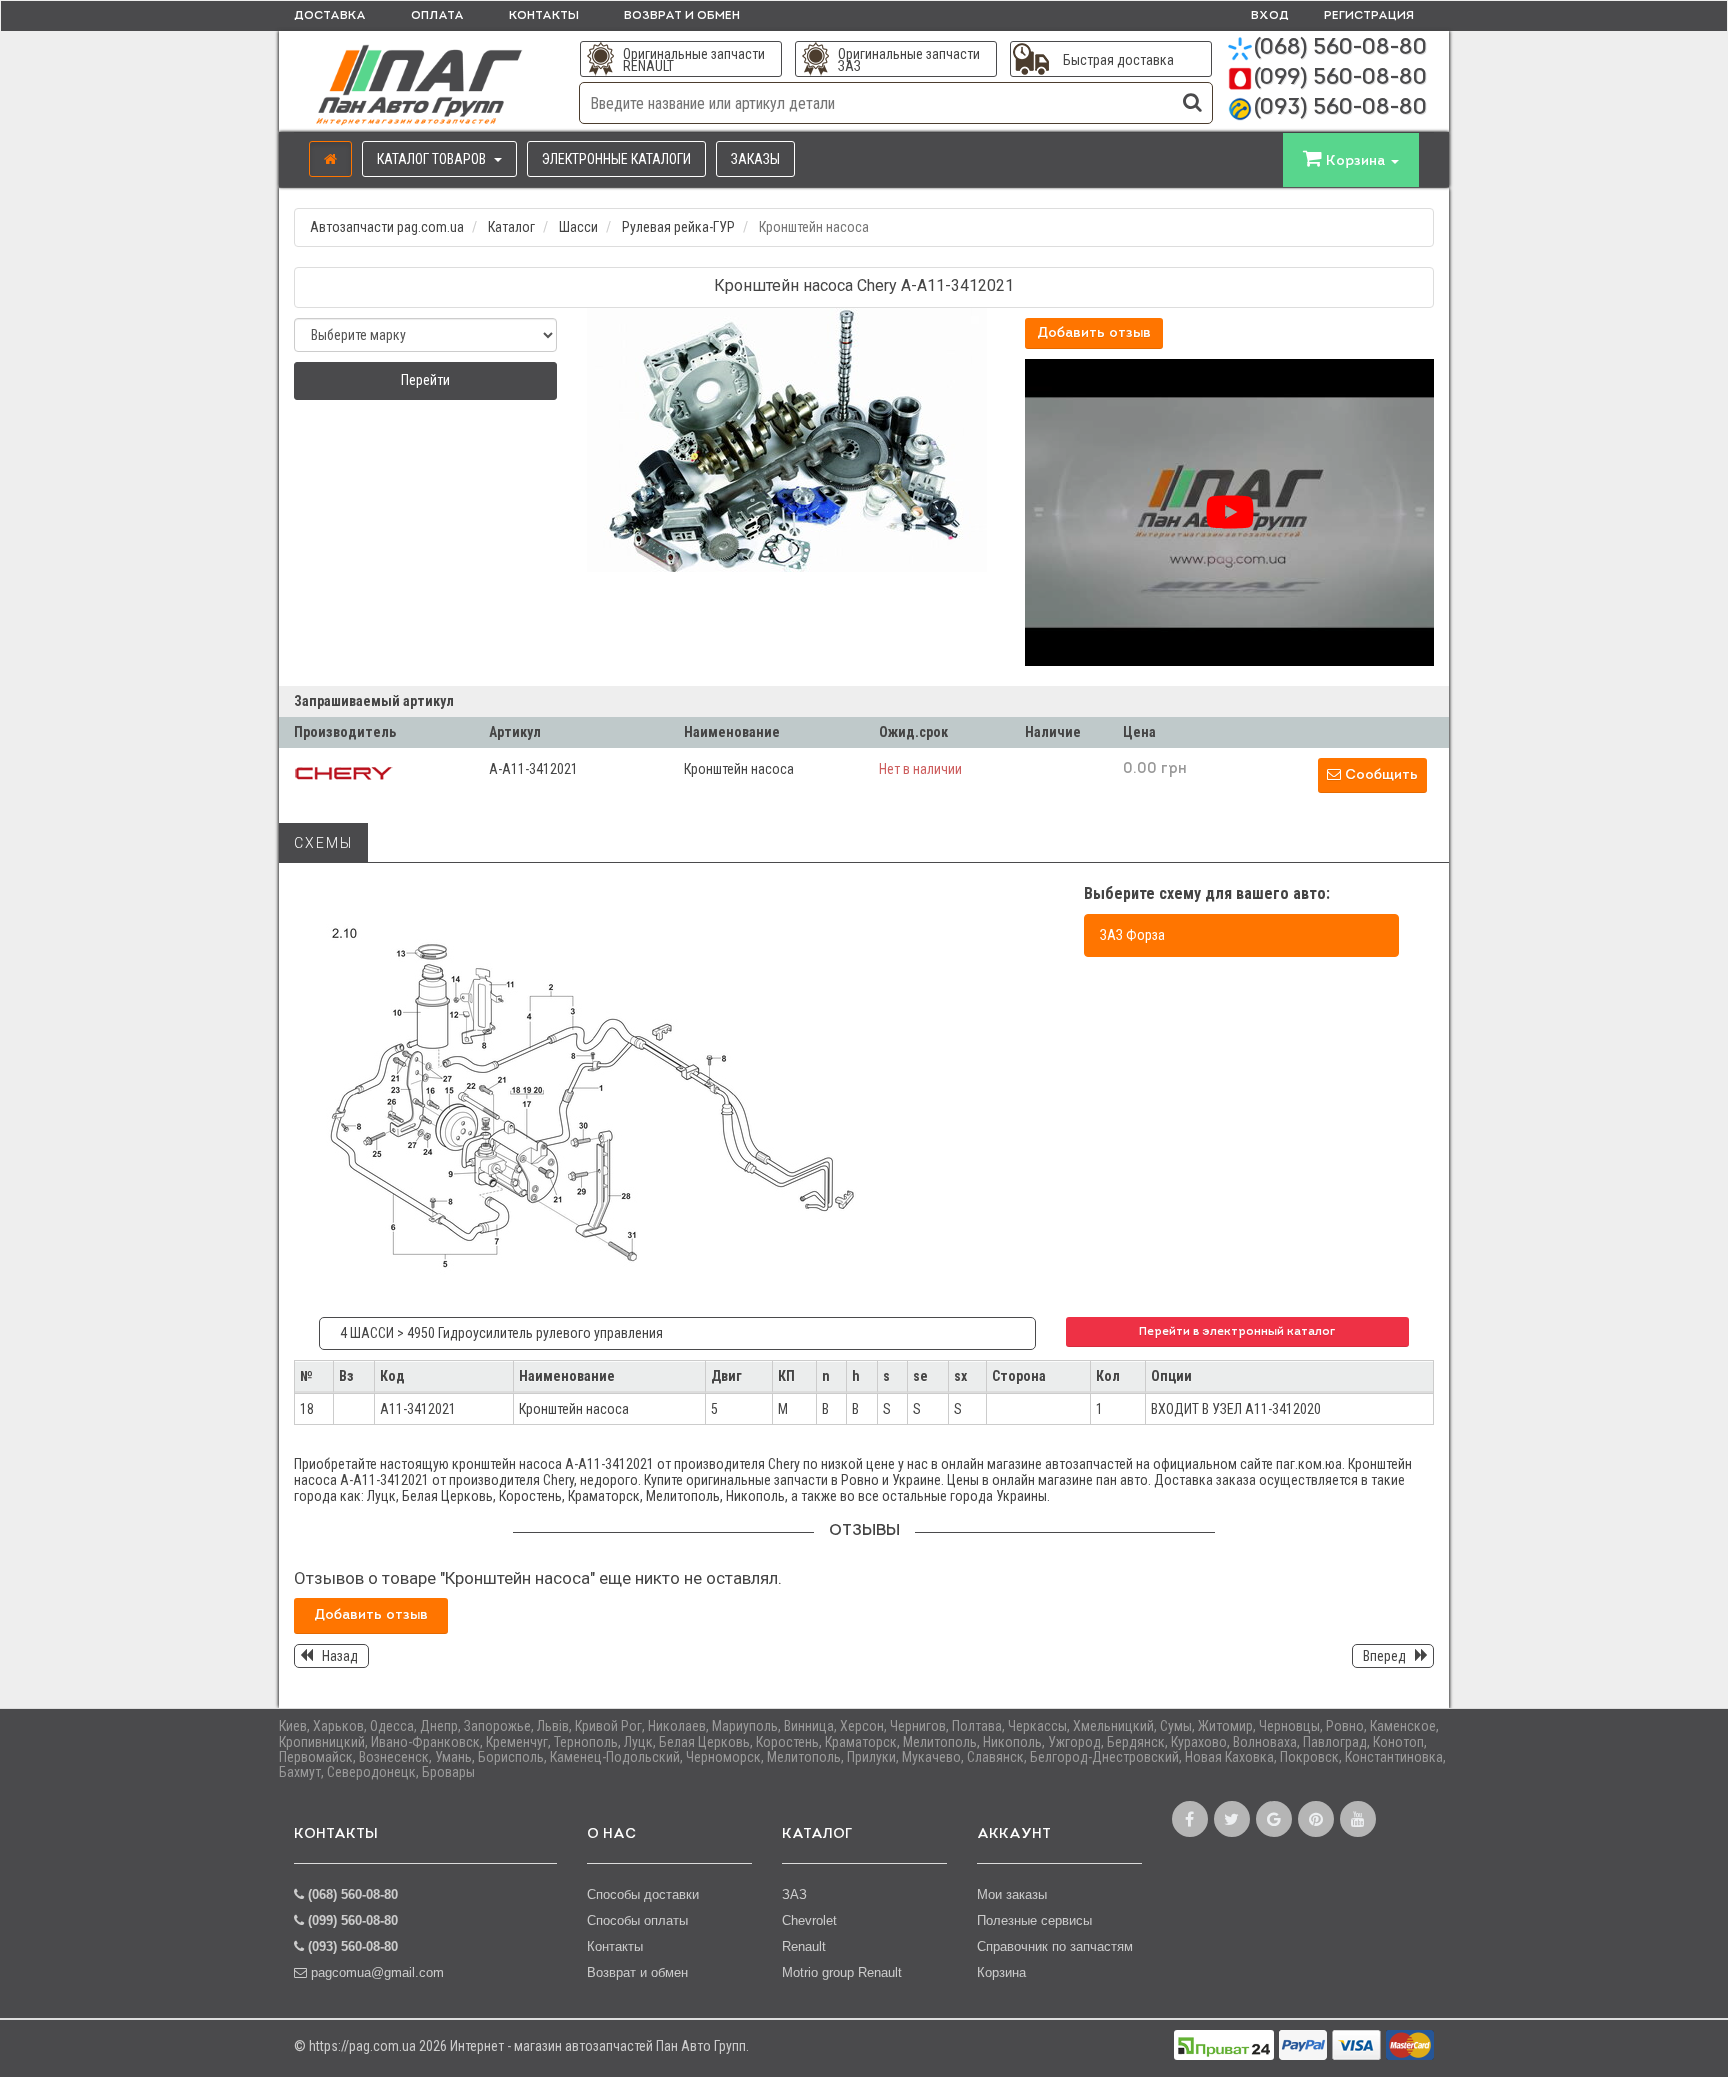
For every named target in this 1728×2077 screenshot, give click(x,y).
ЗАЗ (794, 1894)
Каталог (511, 227)
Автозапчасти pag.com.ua (387, 227)
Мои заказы (1012, 1894)
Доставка (330, 16)
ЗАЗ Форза (1132, 935)
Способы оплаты (637, 1920)
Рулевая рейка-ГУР (678, 227)
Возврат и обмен (682, 16)
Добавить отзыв (1094, 333)
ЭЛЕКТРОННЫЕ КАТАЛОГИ (616, 159)
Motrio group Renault (842, 1972)
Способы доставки (643, 1894)
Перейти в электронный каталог (1237, 1332)
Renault (804, 1946)
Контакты (544, 16)
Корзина (1001, 1972)
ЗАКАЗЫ (755, 159)
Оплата (437, 16)
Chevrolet (809, 1920)
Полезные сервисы (1034, 1920)
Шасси (578, 227)
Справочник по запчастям (1055, 1946)
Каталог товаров (433, 159)
